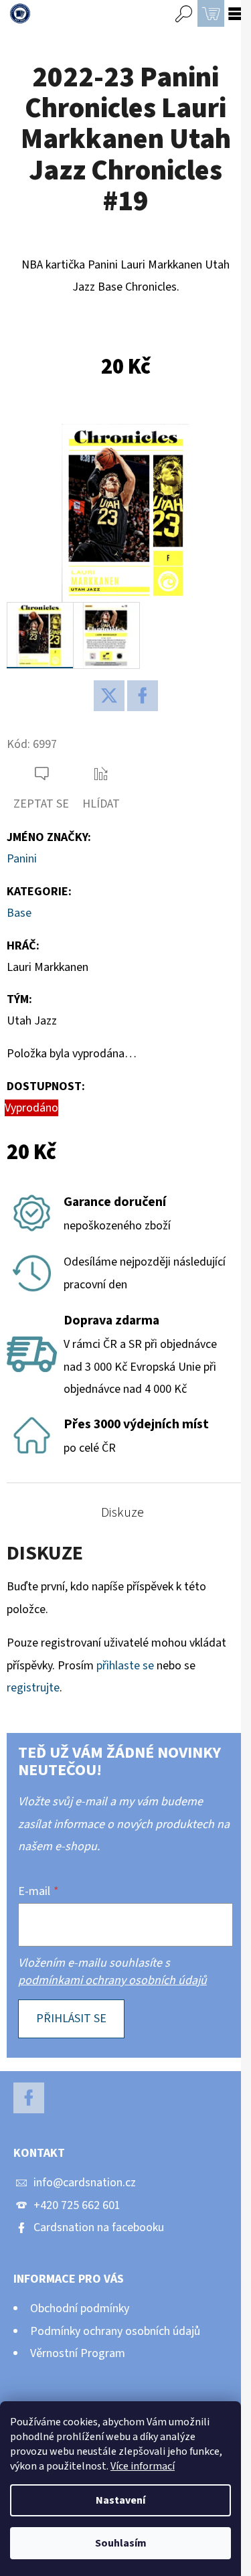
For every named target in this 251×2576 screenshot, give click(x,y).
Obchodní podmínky (80, 2308)
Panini (22, 859)
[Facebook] (143, 696)
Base (19, 913)
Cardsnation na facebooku (99, 2227)
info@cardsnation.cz (85, 2183)
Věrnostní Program (78, 2353)
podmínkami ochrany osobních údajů (112, 1980)
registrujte (33, 1688)
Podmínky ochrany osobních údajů (115, 2331)
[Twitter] (109, 696)
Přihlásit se (71, 2019)
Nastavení (120, 2500)
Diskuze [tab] (122, 1513)
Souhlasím (121, 2543)
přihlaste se (125, 1666)
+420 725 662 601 (77, 2205)
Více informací (143, 2466)
